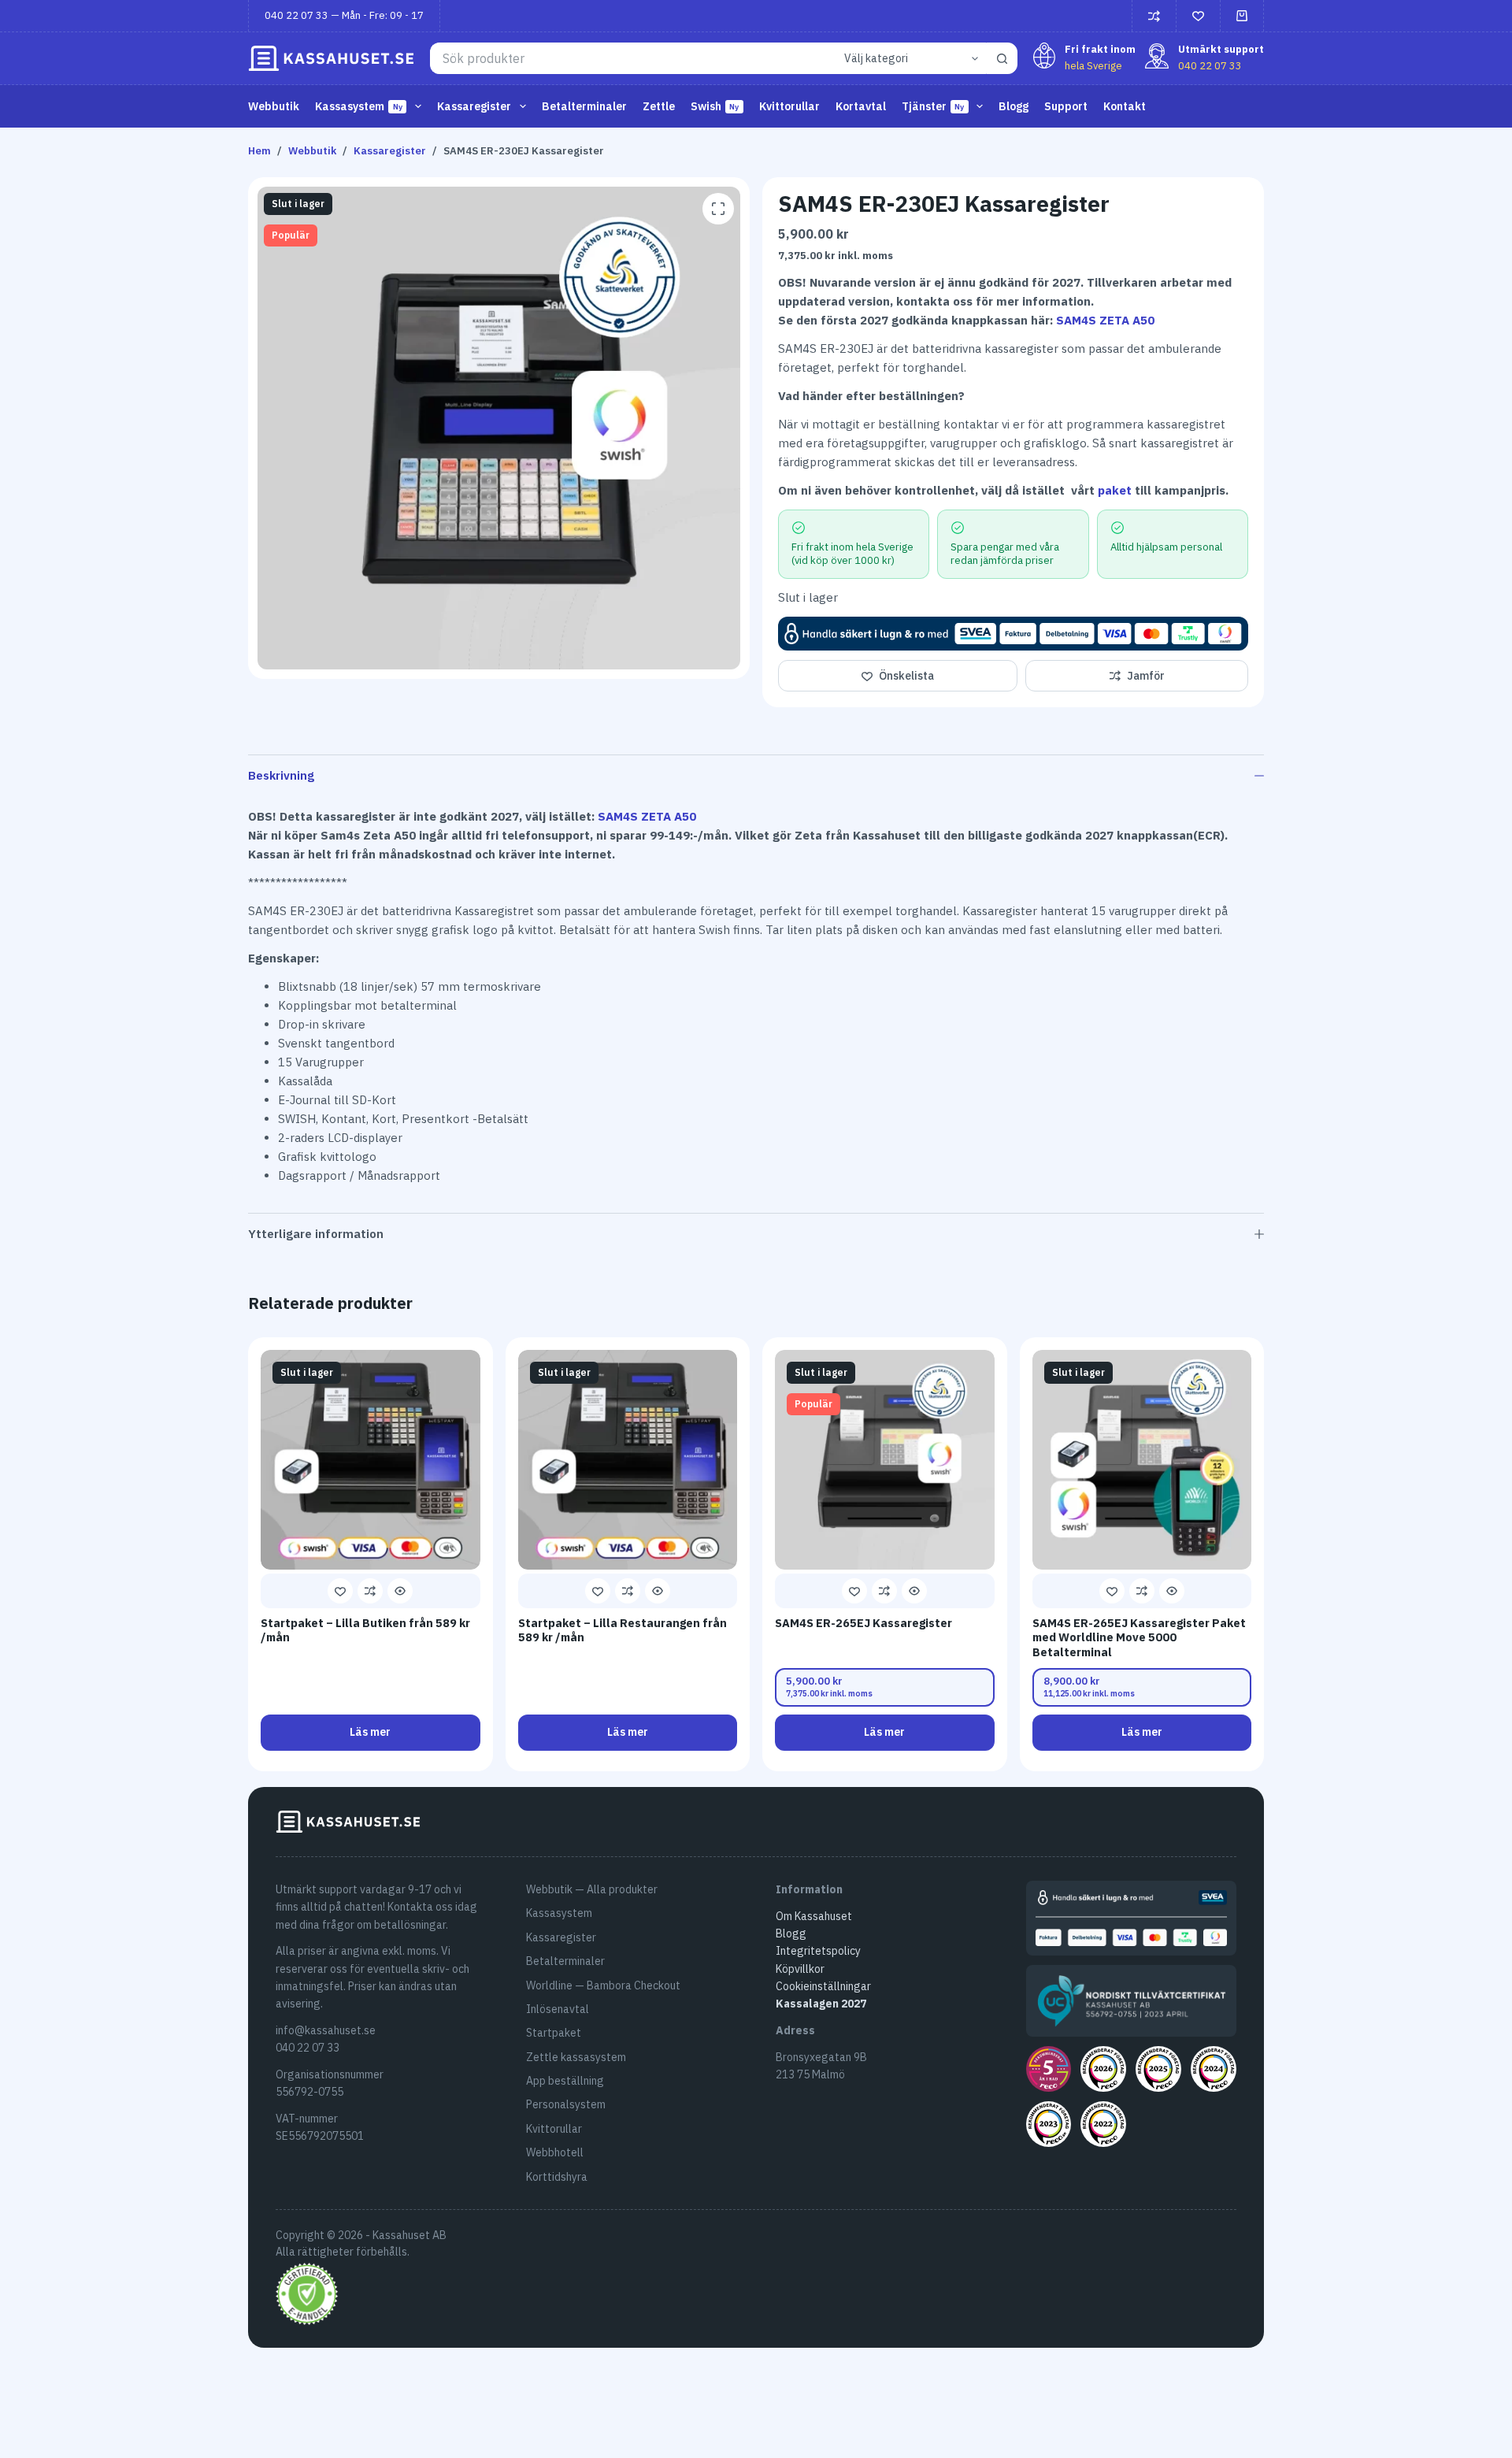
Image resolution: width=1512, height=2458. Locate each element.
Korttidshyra (557, 2177)
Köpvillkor (800, 1969)
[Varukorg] (1242, 16)
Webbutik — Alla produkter (592, 1889)
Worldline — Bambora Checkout (603, 1985)
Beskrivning (281, 775)
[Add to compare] (370, 1591)
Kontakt (1125, 106)
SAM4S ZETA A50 (1105, 320)
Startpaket (554, 2033)
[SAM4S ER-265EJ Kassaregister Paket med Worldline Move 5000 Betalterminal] (1142, 1460)
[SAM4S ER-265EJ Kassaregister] (885, 1460)
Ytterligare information (316, 1234)
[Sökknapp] (1002, 58)
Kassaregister (561, 1937)
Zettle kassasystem (576, 2057)
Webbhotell (555, 2152)
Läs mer (370, 1732)
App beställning (565, 2081)
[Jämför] (1154, 16)
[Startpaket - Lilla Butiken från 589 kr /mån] (371, 1460)
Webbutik (274, 106)
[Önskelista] (1198, 16)
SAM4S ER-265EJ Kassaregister (863, 1623)
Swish (715, 106)
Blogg (1014, 106)
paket (1115, 490)
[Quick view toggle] (400, 1591)
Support (1066, 106)
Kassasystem (559, 1913)
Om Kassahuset (814, 1916)
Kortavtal (861, 106)
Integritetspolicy (818, 1951)
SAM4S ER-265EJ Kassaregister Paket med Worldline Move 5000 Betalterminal (1139, 1637)
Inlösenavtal (558, 2009)
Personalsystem (566, 2104)
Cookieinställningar (823, 1986)
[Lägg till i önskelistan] (340, 1591)
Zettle (659, 106)
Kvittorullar (789, 106)
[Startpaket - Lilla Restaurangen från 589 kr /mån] (628, 1460)
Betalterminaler (584, 106)
